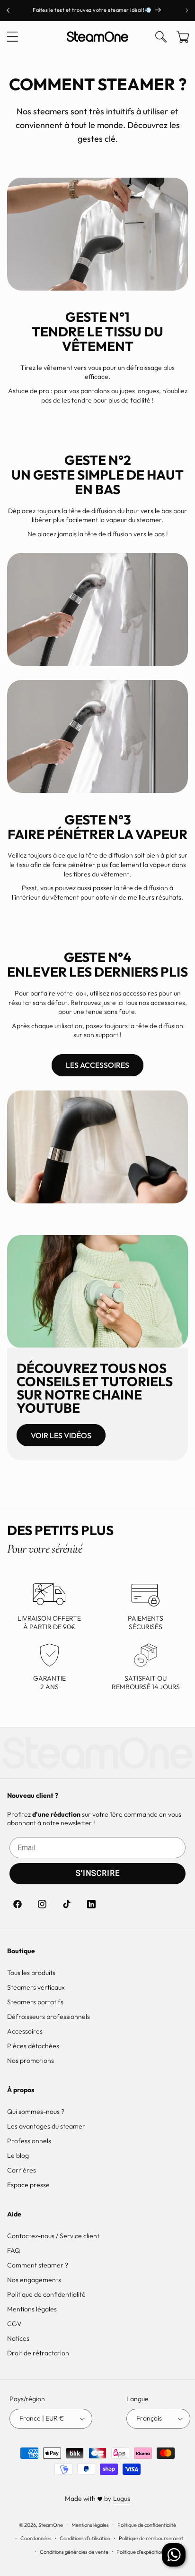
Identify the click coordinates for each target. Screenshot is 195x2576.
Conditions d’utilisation (85, 2538)
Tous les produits (31, 1973)
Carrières (22, 2170)
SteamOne (51, 2524)
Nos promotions (31, 2061)
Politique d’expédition (140, 2552)
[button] (12, 37)
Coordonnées (36, 2538)
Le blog (18, 2155)
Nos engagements (34, 2280)
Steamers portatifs (35, 2002)
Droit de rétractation (38, 2353)
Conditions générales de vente (74, 2552)
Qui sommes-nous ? (36, 2112)
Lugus (122, 2499)
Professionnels (29, 2141)
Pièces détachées (33, 2046)
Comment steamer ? (38, 2265)
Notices (18, 2338)
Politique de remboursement (151, 2538)
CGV (14, 2324)
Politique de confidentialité (46, 2294)
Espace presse (28, 2185)
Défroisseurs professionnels (49, 2017)
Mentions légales (32, 2309)
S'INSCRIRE (98, 1873)
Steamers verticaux (36, 1987)
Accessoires (25, 2031)
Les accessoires (97, 1065)
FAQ (13, 2250)
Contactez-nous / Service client (53, 2236)
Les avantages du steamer (46, 2126)
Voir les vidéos (61, 1435)
